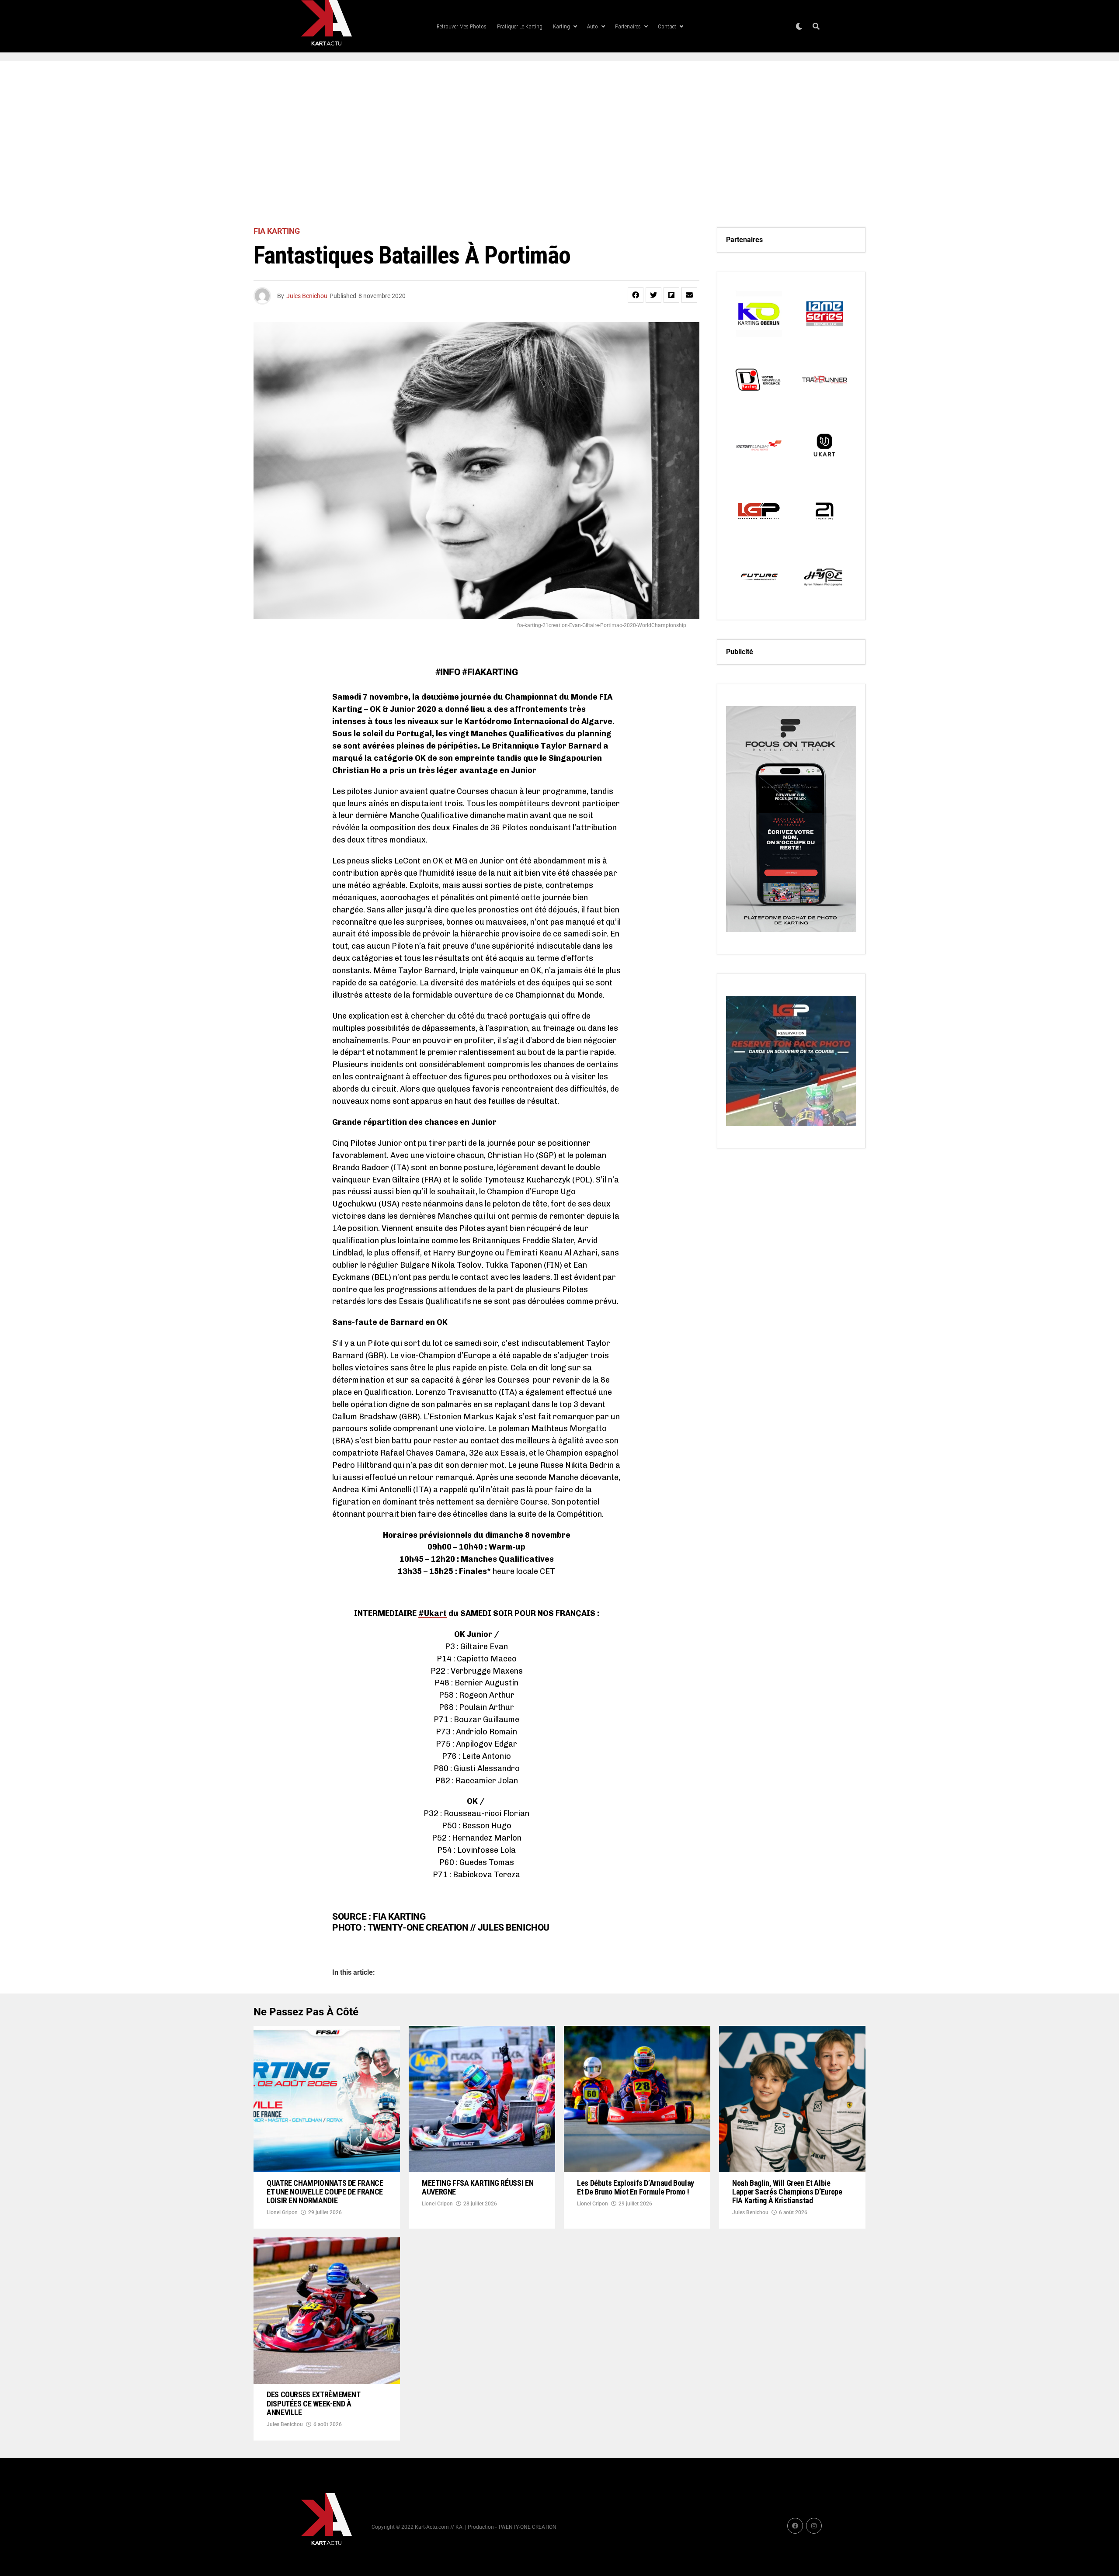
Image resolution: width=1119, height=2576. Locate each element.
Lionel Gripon (282, 2212)
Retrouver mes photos (462, 26)
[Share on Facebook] (636, 295)
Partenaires (628, 26)
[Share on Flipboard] (671, 295)
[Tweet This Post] (653, 295)
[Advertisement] (559, 144)
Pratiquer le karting (520, 26)
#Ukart (433, 1613)
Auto (593, 26)
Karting (561, 26)
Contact (667, 26)
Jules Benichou (307, 296)
